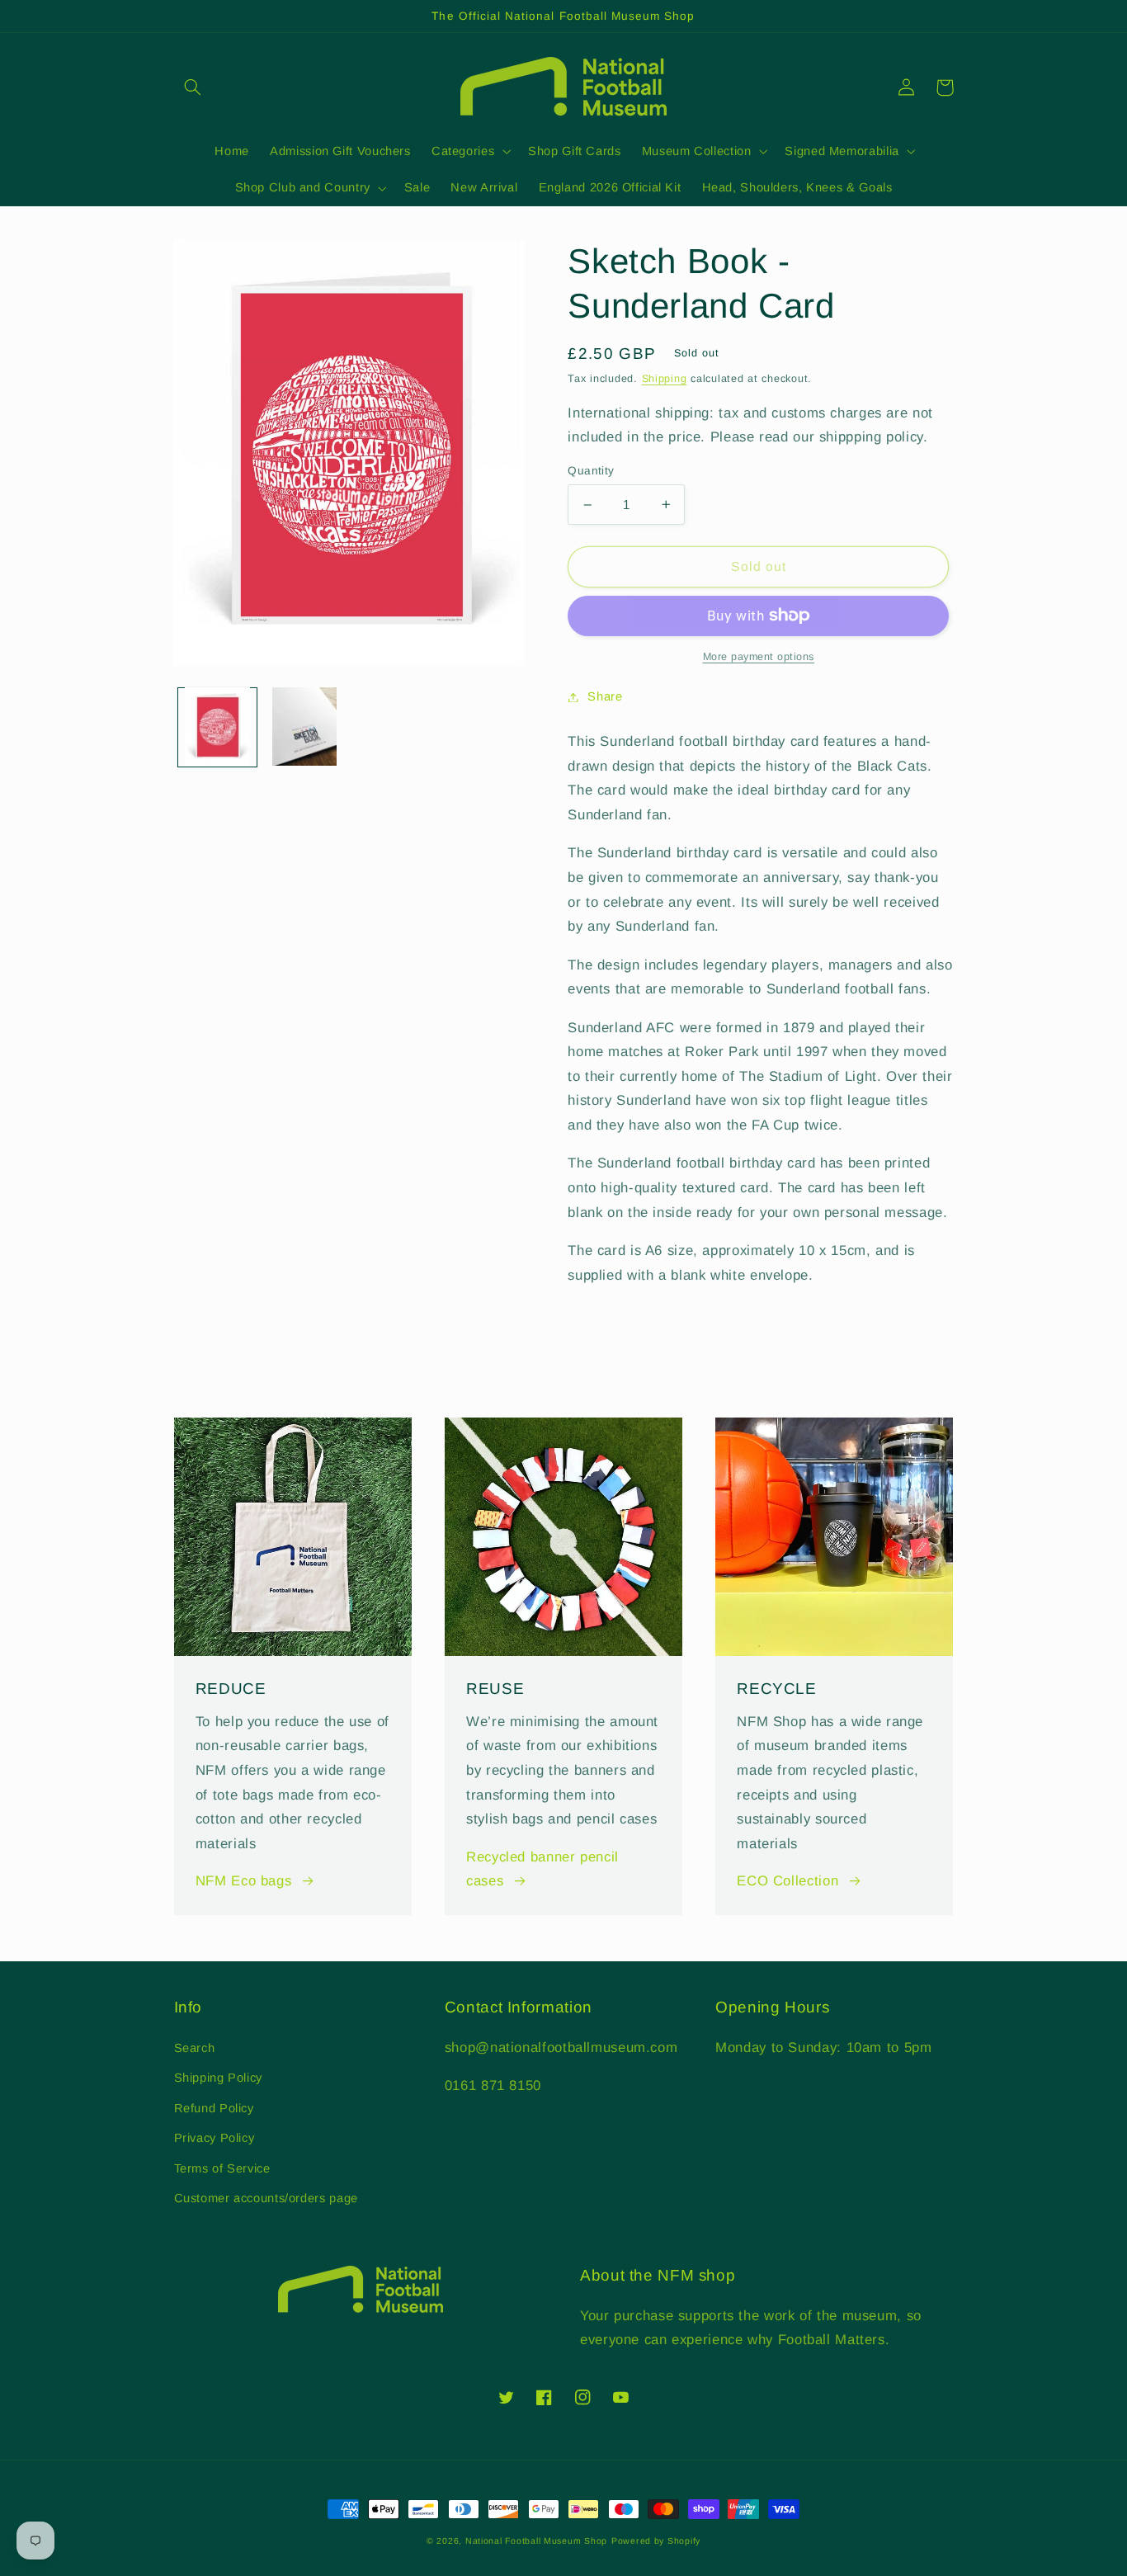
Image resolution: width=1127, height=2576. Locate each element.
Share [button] (605, 696)
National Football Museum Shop (536, 2541)
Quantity (591, 471)
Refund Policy (214, 2108)
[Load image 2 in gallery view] (305, 727)
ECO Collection (787, 1881)
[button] (193, 87)
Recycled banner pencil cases (542, 1869)
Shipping (665, 379)
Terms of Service (222, 2168)
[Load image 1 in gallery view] (217, 727)
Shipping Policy (218, 2078)
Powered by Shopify (656, 2541)
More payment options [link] (759, 657)
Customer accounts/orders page (266, 2198)
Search (195, 2048)
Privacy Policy (215, 2138)
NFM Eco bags (244, 1881)
